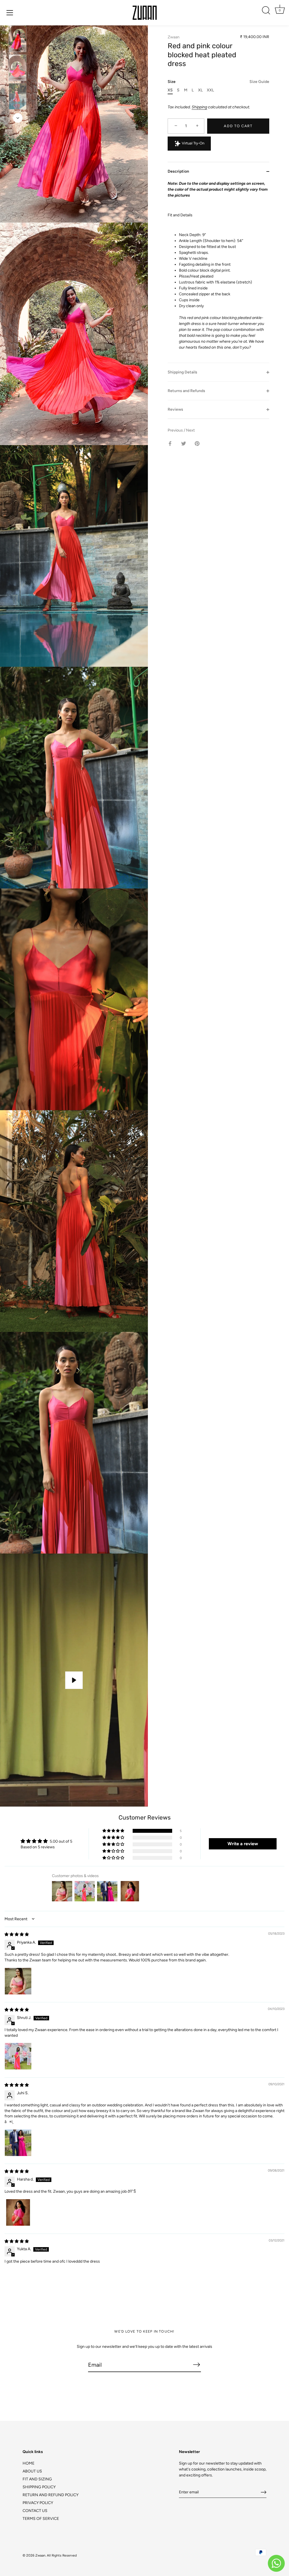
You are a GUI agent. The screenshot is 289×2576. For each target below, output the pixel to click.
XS (170, 90)
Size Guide (259, 82)
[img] (17, 1934)
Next (190, 430)
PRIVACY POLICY (38, 2503)
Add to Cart (238, 126)
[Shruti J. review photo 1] (18, 2056)
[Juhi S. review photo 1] (18, 2143)
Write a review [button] (243, 1844)
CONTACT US (35, 2511)
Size (218, 82)
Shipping (199, 107)
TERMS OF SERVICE (41, 2519)
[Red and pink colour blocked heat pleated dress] (18, 39)
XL (200, 90)
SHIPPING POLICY (39, 2487)
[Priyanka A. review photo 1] (18, 1981)
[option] (18, 40)
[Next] (18, 118)
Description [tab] (178, 171)
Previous (176, 430)
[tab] (218, 272)
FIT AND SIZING (37, 2479)
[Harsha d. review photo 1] (18, 2212)
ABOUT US (32, 2471)
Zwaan (174, 37)
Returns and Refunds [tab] (186, 391)
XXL (210, 90)
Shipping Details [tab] (182, 372)
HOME (29, 2463)
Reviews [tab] (175, 409)
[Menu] (10, 13)
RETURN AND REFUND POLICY (51, 2495)
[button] (114, 1831)
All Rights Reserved (62, 2555)
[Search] (266, 10)
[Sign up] (264, 2492)
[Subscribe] (196, 2364)
